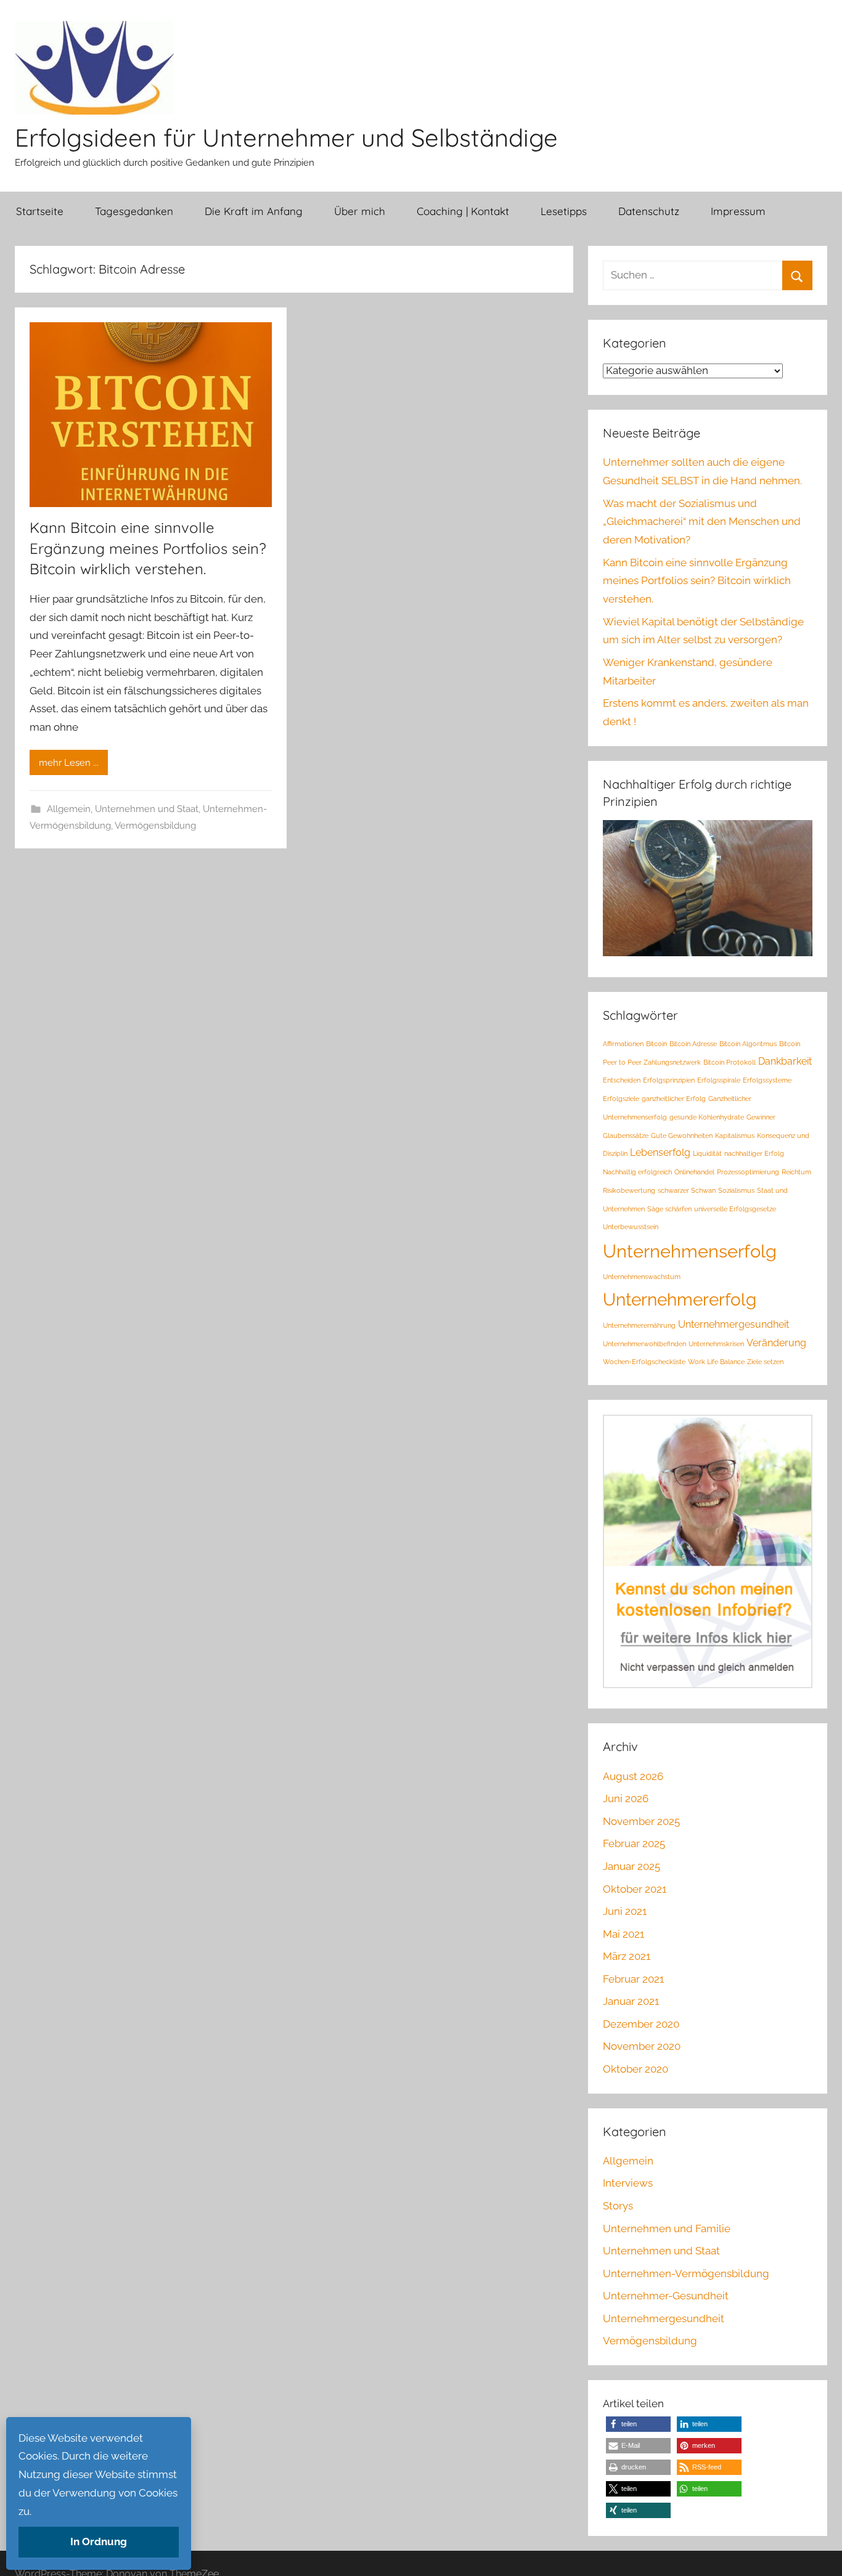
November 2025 (641, 1821)
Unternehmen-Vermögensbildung (686, 2273)
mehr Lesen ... (69, 763)
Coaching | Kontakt (463, 211)
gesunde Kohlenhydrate (707, 1117)
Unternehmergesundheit (734, 1324)
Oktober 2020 (636, 2069)
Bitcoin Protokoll (730, 1062)
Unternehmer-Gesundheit (666, 2296)
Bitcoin (656, 1044)
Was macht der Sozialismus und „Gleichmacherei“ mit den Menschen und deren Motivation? (702, 522)
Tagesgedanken (134, 211)
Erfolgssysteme (767, 1080)
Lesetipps (564, 211)
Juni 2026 (626, 1798)
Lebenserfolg (660, 1152)
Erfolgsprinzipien (669, 1080)
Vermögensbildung (155, 826)
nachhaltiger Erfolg (754, 1153)
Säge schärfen (669, 1209)
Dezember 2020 (641, 2024)
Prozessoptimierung (748, 1172)
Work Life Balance (716, 1362)
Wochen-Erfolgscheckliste (644, 1362)
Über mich (360, 211)
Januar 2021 (631, 2001)
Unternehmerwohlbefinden (644, 1344)
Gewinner (761, 1117)
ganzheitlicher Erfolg (674, 1099)
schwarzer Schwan (687, 1190)
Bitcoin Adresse (693, 1044)
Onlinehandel (694, 1172)
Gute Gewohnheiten (682, 1136)
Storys (618, 2206)
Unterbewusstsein (631, 1227)
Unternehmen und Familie (667, 2229)
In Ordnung (99, 2541)
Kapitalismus (735, 1136)
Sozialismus (736, 1190)
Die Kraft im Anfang (254, 211)
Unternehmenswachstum (642, 1277)
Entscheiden (622, 1080)
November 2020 (642, 2046)
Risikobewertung (629, 1190)
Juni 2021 (625, 1911)
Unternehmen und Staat (147, 809)
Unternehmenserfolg (690, 1251)
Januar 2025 (631, 1866)
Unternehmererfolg (680, 1300)
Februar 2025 (634, 1843)
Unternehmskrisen (716, 1344)
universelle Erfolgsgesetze (735, 1209)
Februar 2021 (633, 1979)
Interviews (628, 2183)
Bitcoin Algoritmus (748, 1044)
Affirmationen (623, 1044)
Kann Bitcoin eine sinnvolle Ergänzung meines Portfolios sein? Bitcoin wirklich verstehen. (148, 548)
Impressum (738, 211)
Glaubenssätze (626, 1136)
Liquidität (707, 1153)
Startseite (40, 211)
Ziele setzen (765, 1362)
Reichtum (796, 1172)
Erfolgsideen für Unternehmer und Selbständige (286, 137)
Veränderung (776, 1343)
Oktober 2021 (635, 1889)
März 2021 (627, 1956)
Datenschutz (649, 211)
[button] (638, 2424)
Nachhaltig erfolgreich (637, 1172)
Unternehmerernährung (639, 1325)
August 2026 (633, 1776)
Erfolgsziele (621, 1099)
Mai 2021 (623, 1934)
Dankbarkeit (785, 1061)
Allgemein (69, 809)
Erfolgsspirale (719, 1080)
